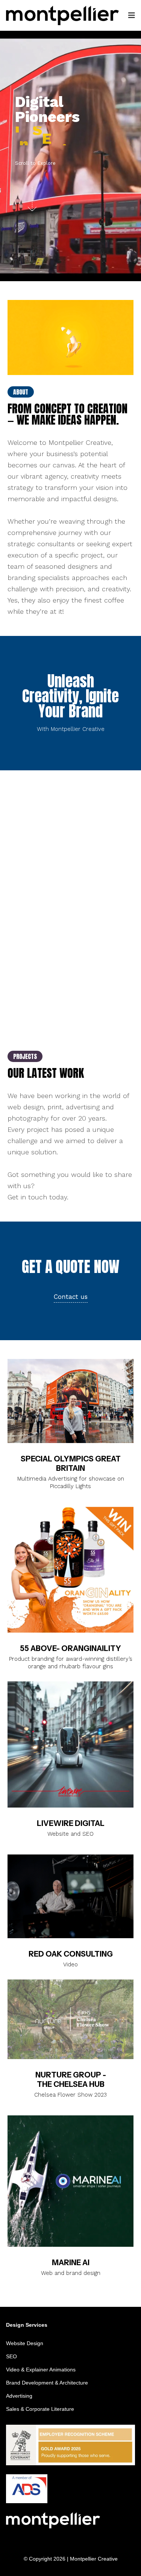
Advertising (19, 2396)
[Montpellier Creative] (62, 15)
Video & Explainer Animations (41, 2370)
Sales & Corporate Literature (40, 2409)
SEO (11, 2356)
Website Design (25, 2343)
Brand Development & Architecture (47, 2383)
